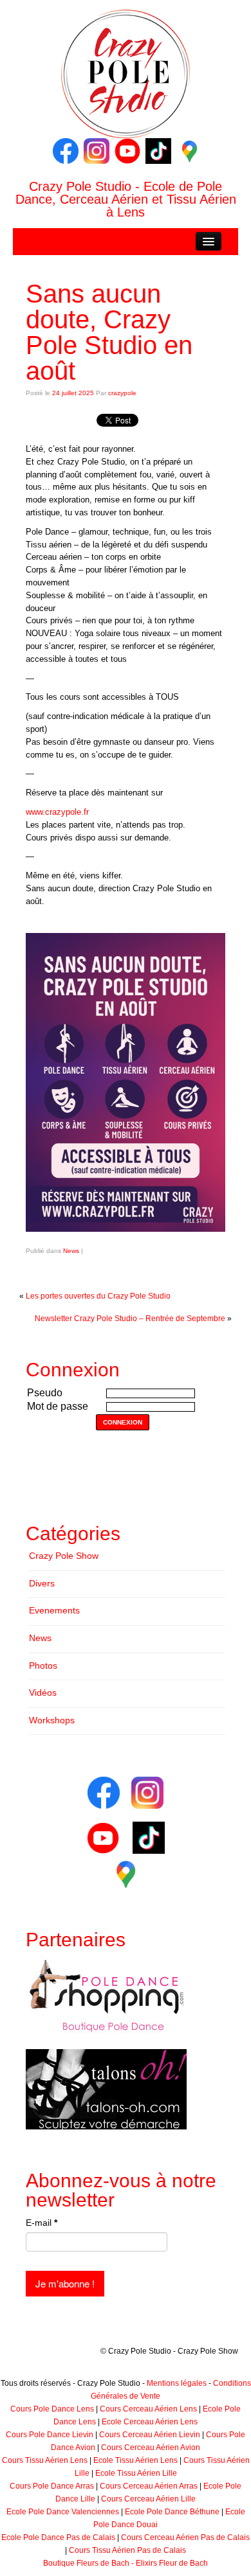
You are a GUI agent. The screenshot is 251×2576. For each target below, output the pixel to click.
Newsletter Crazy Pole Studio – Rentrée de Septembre (130, 1319)
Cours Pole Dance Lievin (50, 2435)
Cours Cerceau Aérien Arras (149, 2486)
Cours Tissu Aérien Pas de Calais (127, 2550)
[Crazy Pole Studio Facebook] (66, 150)
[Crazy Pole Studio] (126, 73)
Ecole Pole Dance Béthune (172, 2512)
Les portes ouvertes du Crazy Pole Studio (98, 1296)
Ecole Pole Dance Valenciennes (63, 2512)
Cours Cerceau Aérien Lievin (150, 2435)
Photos (43, 1666)
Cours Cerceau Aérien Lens (148, 2409)
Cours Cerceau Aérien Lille (148, 2499)
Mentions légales (177, 2383)
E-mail (42, 2223)
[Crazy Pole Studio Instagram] (97, 150)
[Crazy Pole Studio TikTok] (158, 150)
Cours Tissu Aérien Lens (45, 2460)
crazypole (122, 393)
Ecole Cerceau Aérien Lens (150, 2422)
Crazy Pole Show (64, 1556)
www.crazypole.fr (57, 812)
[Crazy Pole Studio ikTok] (149, 1838)
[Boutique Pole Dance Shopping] (106, 1996)
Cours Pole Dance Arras (52, 2486)
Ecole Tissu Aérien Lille (136, 2473)
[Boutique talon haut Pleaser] (106, 2089)
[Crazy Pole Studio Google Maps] (189, 150)
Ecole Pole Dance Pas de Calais (58, 2537)
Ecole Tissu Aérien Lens (135, 2460)
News (71, 1251)
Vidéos (43, 1692)
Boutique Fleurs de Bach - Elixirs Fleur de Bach (126, 2563)
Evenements (54, 1610)
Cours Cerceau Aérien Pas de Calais (185, 2537)
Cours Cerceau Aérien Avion (151, 2447)
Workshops (52, 1720)
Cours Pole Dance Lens (52, 2409)
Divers (42, 1583)
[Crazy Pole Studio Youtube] (127, 150)
